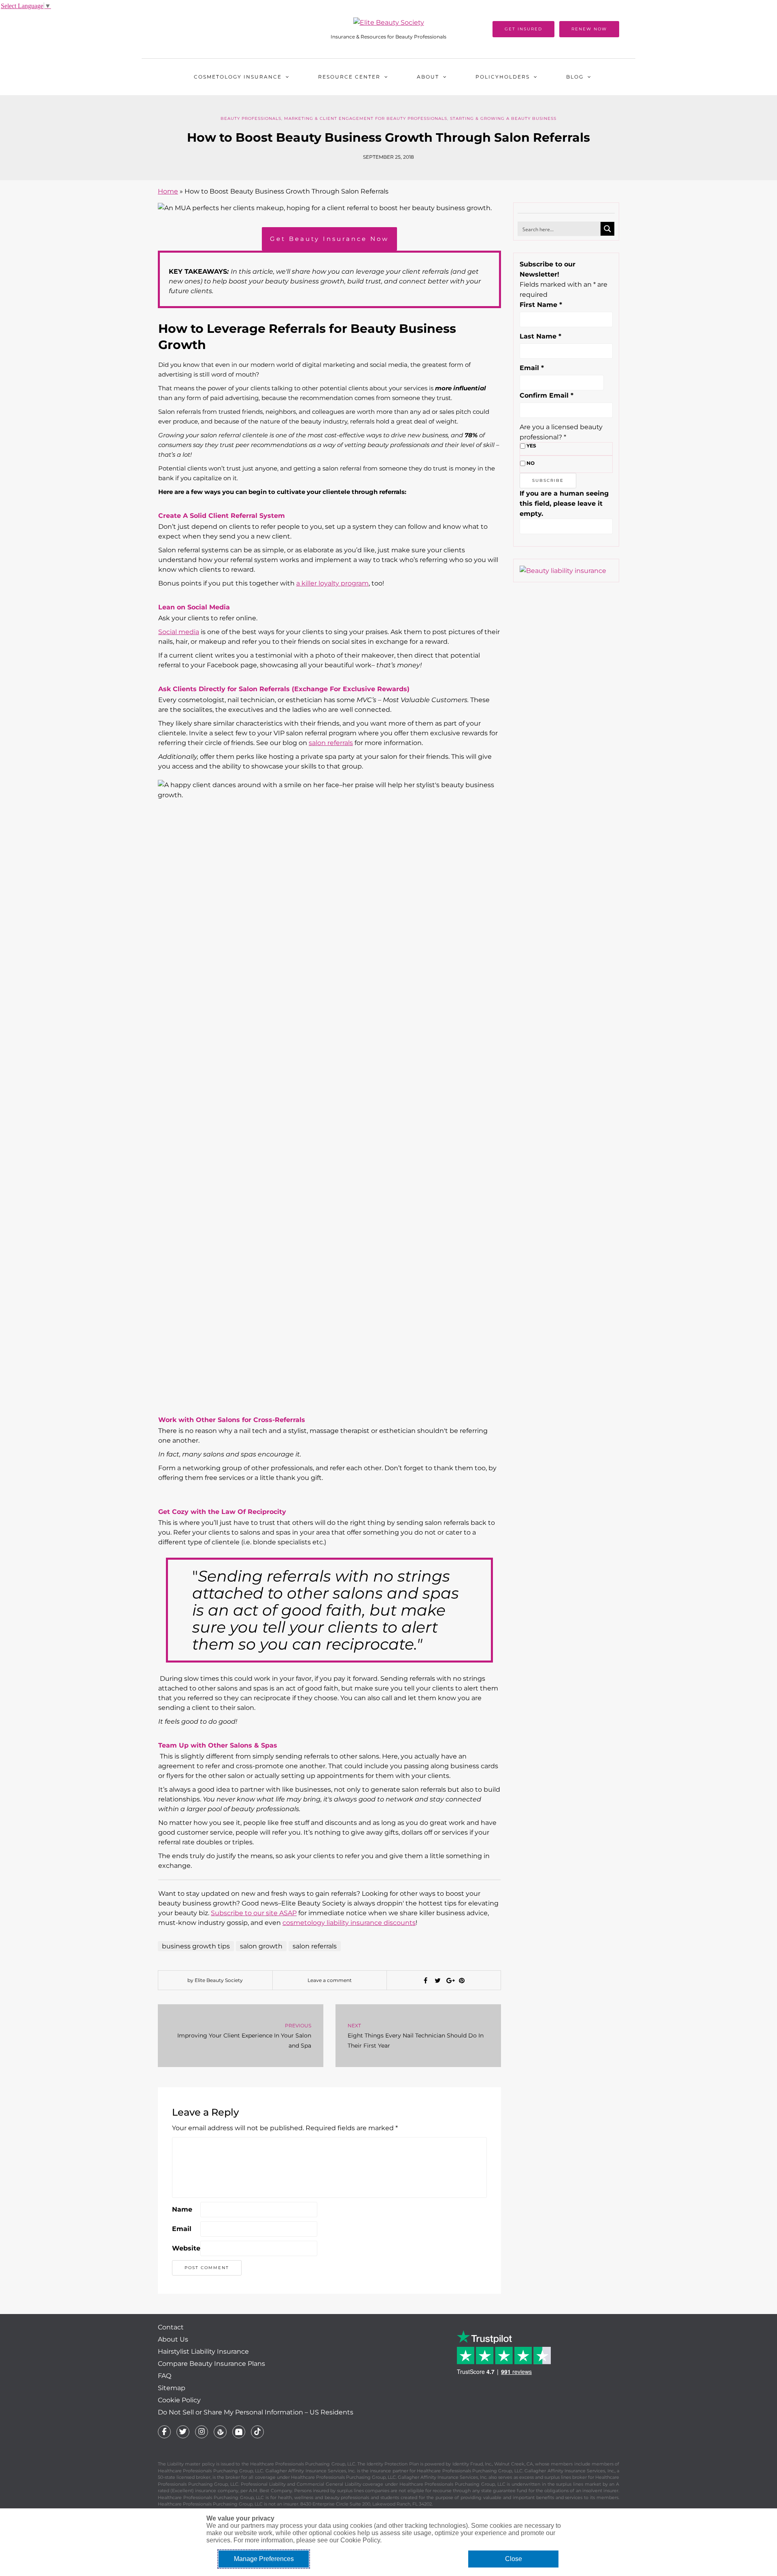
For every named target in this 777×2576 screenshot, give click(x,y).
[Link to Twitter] (183, 2432)
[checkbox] (523, 446)
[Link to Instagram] (202, 2432)
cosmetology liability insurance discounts (349, 1923)
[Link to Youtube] (239, 2432)
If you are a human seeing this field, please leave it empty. (564, 503)
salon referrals (331, 743)
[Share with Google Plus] (450, 1981)
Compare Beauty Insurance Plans (211, 2364)
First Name (541, 305)
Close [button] (514, 2559)
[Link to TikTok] (257, 2432)
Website (186, 2248)
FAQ (165, 2376)
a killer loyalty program (332, 583)
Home (168, 191)
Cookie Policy (179, 2400)
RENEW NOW (589, 29)
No (531, 463)
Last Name (540, 336)
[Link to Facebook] (164, 2432)
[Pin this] (462, 1981)
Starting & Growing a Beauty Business (503, 118)
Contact (171, 2327)
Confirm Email (547, 395)
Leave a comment (330, 1980)
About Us (173, 2339)
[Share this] (425, 1981)
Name (182, 2209)
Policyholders (503, 77)
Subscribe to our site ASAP (254, 1913)
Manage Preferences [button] (264, 2559)
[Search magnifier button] (607, 229)
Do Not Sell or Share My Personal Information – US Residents (256, 2412)
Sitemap (172, 2388)
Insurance (238, 77)
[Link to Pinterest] (220, 2432)
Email (182, 2229)
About (428, 77)
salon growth (261, 1946)
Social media (179, 632)
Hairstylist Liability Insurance (203, 2351)
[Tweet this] (437, 1981)
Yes (531, 446)
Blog (575, 77)
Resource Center (349, 77)
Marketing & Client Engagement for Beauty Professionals (366, 118)
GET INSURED (523, 29)
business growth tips (196, 1946)
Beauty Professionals (251, 118)
